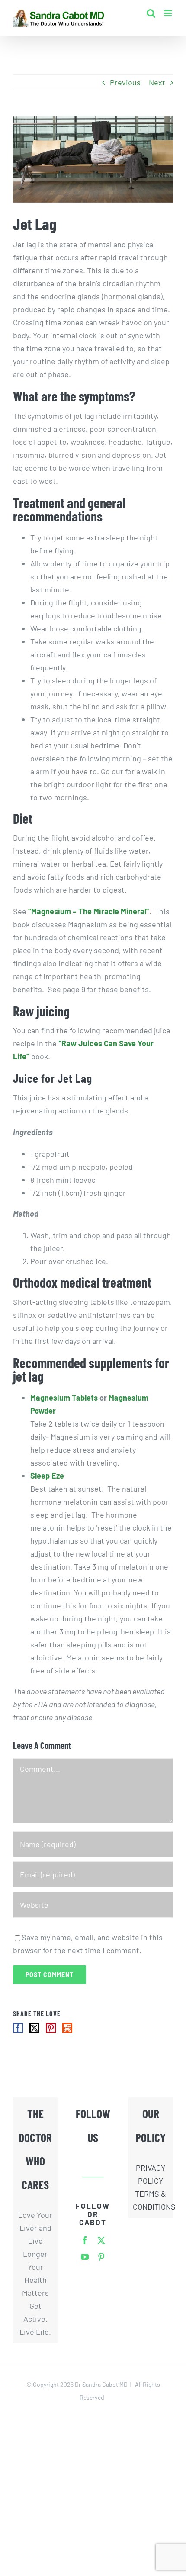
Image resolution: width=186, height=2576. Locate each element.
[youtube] (85, 2257)
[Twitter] (34, 2028)
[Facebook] (18, 2028)
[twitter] (101, 2240)
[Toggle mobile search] (151, 13)
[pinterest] (101, 2257)
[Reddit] (67, 2028)
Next (157, 82)
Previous (125, 82)
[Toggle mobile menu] (168, 13)
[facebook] (85, 2240)
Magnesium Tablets (64, 1398)
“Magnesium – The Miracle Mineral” (89, 911)
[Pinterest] (51, 2028)
